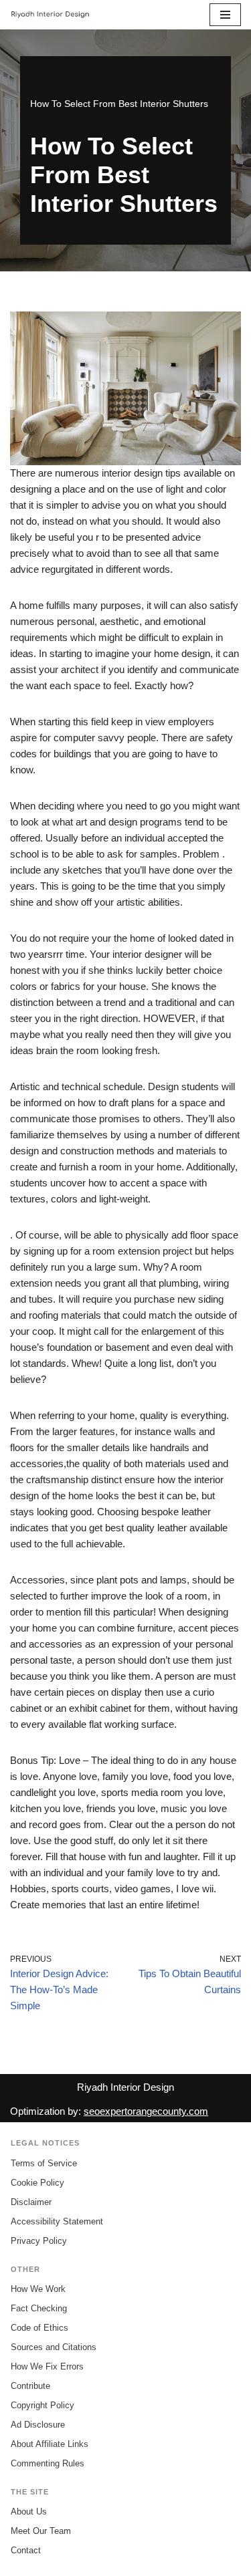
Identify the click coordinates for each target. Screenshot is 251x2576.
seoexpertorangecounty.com (146, 2111)
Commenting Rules (48, 2463)
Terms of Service (44, 2163)
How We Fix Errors (47, 2366)
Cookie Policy (37, 2183)
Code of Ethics (39, 2328)
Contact (26, 2550)
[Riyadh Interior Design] (50, 15)
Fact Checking (39, 2308)
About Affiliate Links (50, 2444)
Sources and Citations (54, 2347)
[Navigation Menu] (225, 15)
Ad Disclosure (38, 2425)
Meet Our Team (41, 2531)
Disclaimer (31, 2202)
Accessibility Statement (57, 2221)
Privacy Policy (39, 2241)
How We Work (38, 2289)
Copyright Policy (43, 2405)
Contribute (30, 2386)
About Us (29, 2511)
